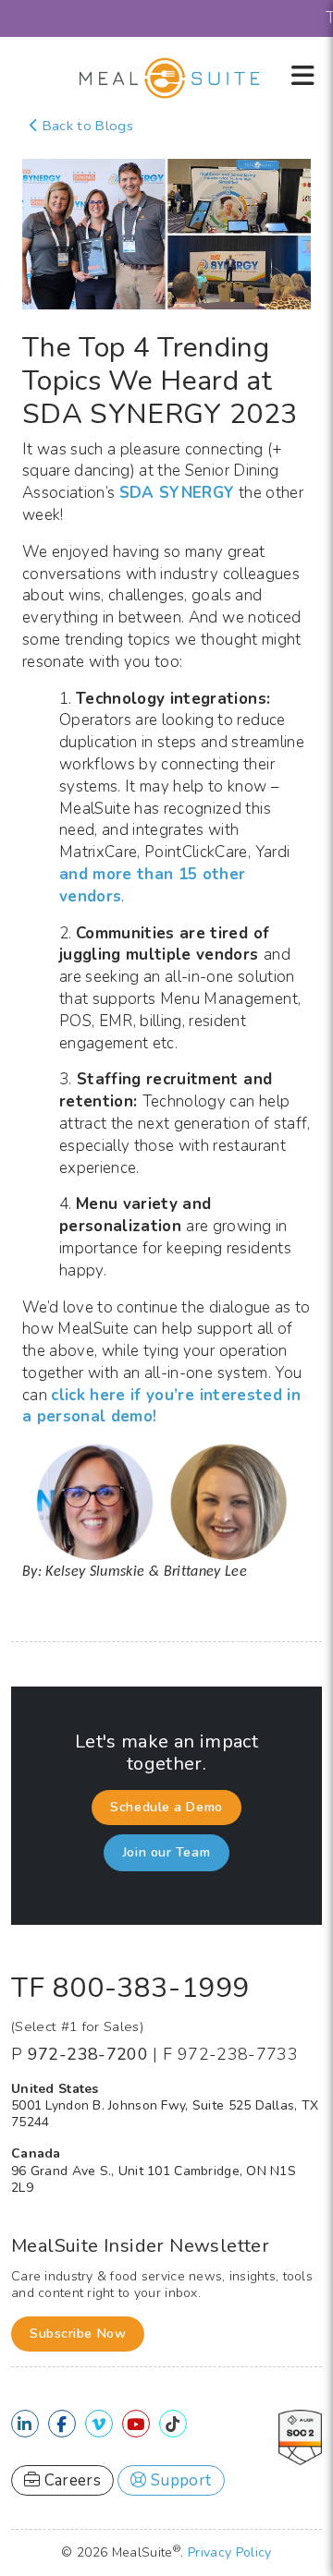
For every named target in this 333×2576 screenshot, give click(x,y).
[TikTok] (173, 2425)
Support (179, 2480)
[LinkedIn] (25, 2425)
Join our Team (166, 1852)
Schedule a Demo (166, 1807)
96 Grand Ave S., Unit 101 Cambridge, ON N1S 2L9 (154, 2179)
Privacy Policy (230, 2552)
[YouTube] (136, 2425)
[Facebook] (62, 2425)
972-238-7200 (88, 2054)
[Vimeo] (99, 2425)
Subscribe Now (78, 2334)
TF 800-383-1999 (130, 1988)
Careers (70, 2480)
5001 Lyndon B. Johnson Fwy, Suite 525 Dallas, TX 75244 (165, 2114)
